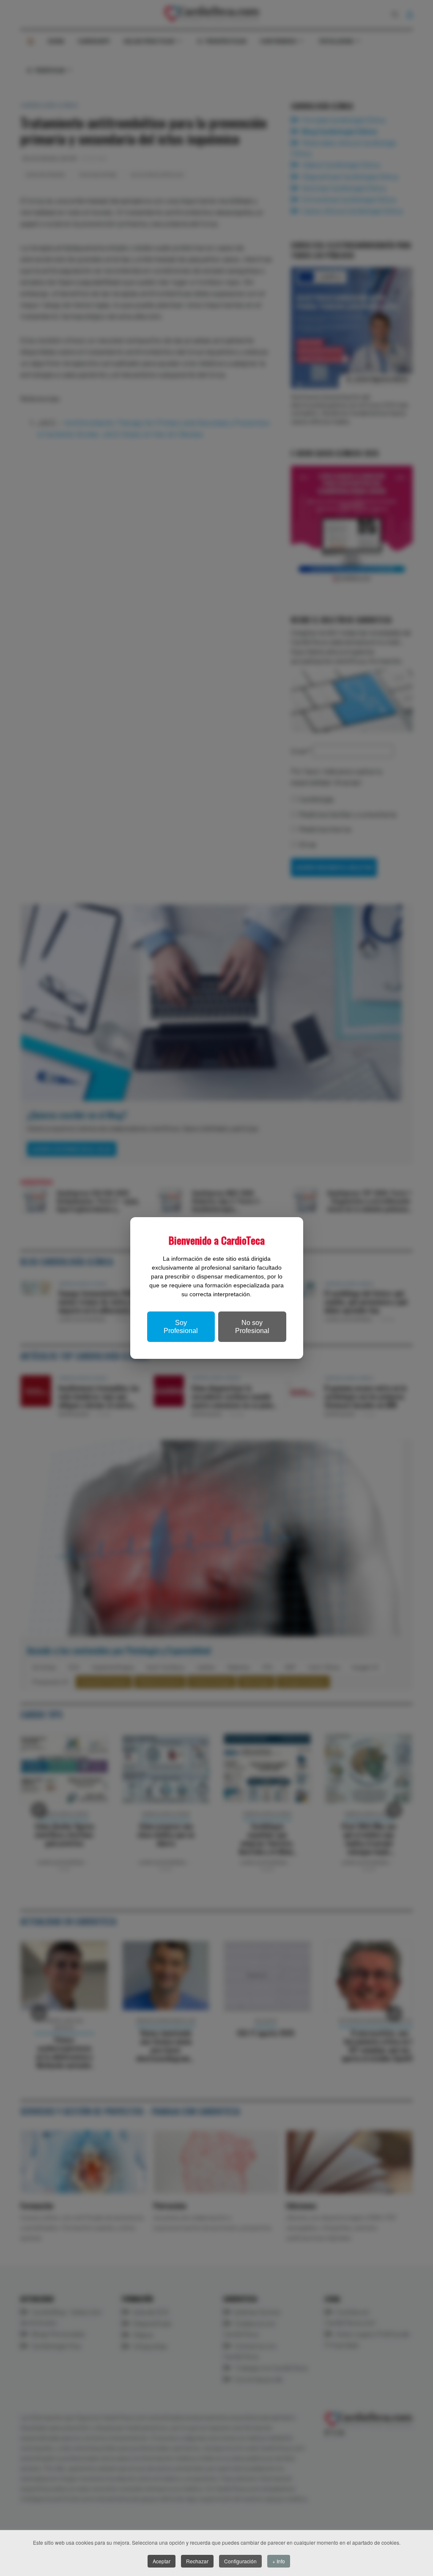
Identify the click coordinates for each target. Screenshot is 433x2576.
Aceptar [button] (162, 2561)
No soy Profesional (252, 1327)
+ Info (279, 2561)
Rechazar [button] (197, 2561)
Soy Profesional (181, 1327)
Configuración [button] (240, 2561)
